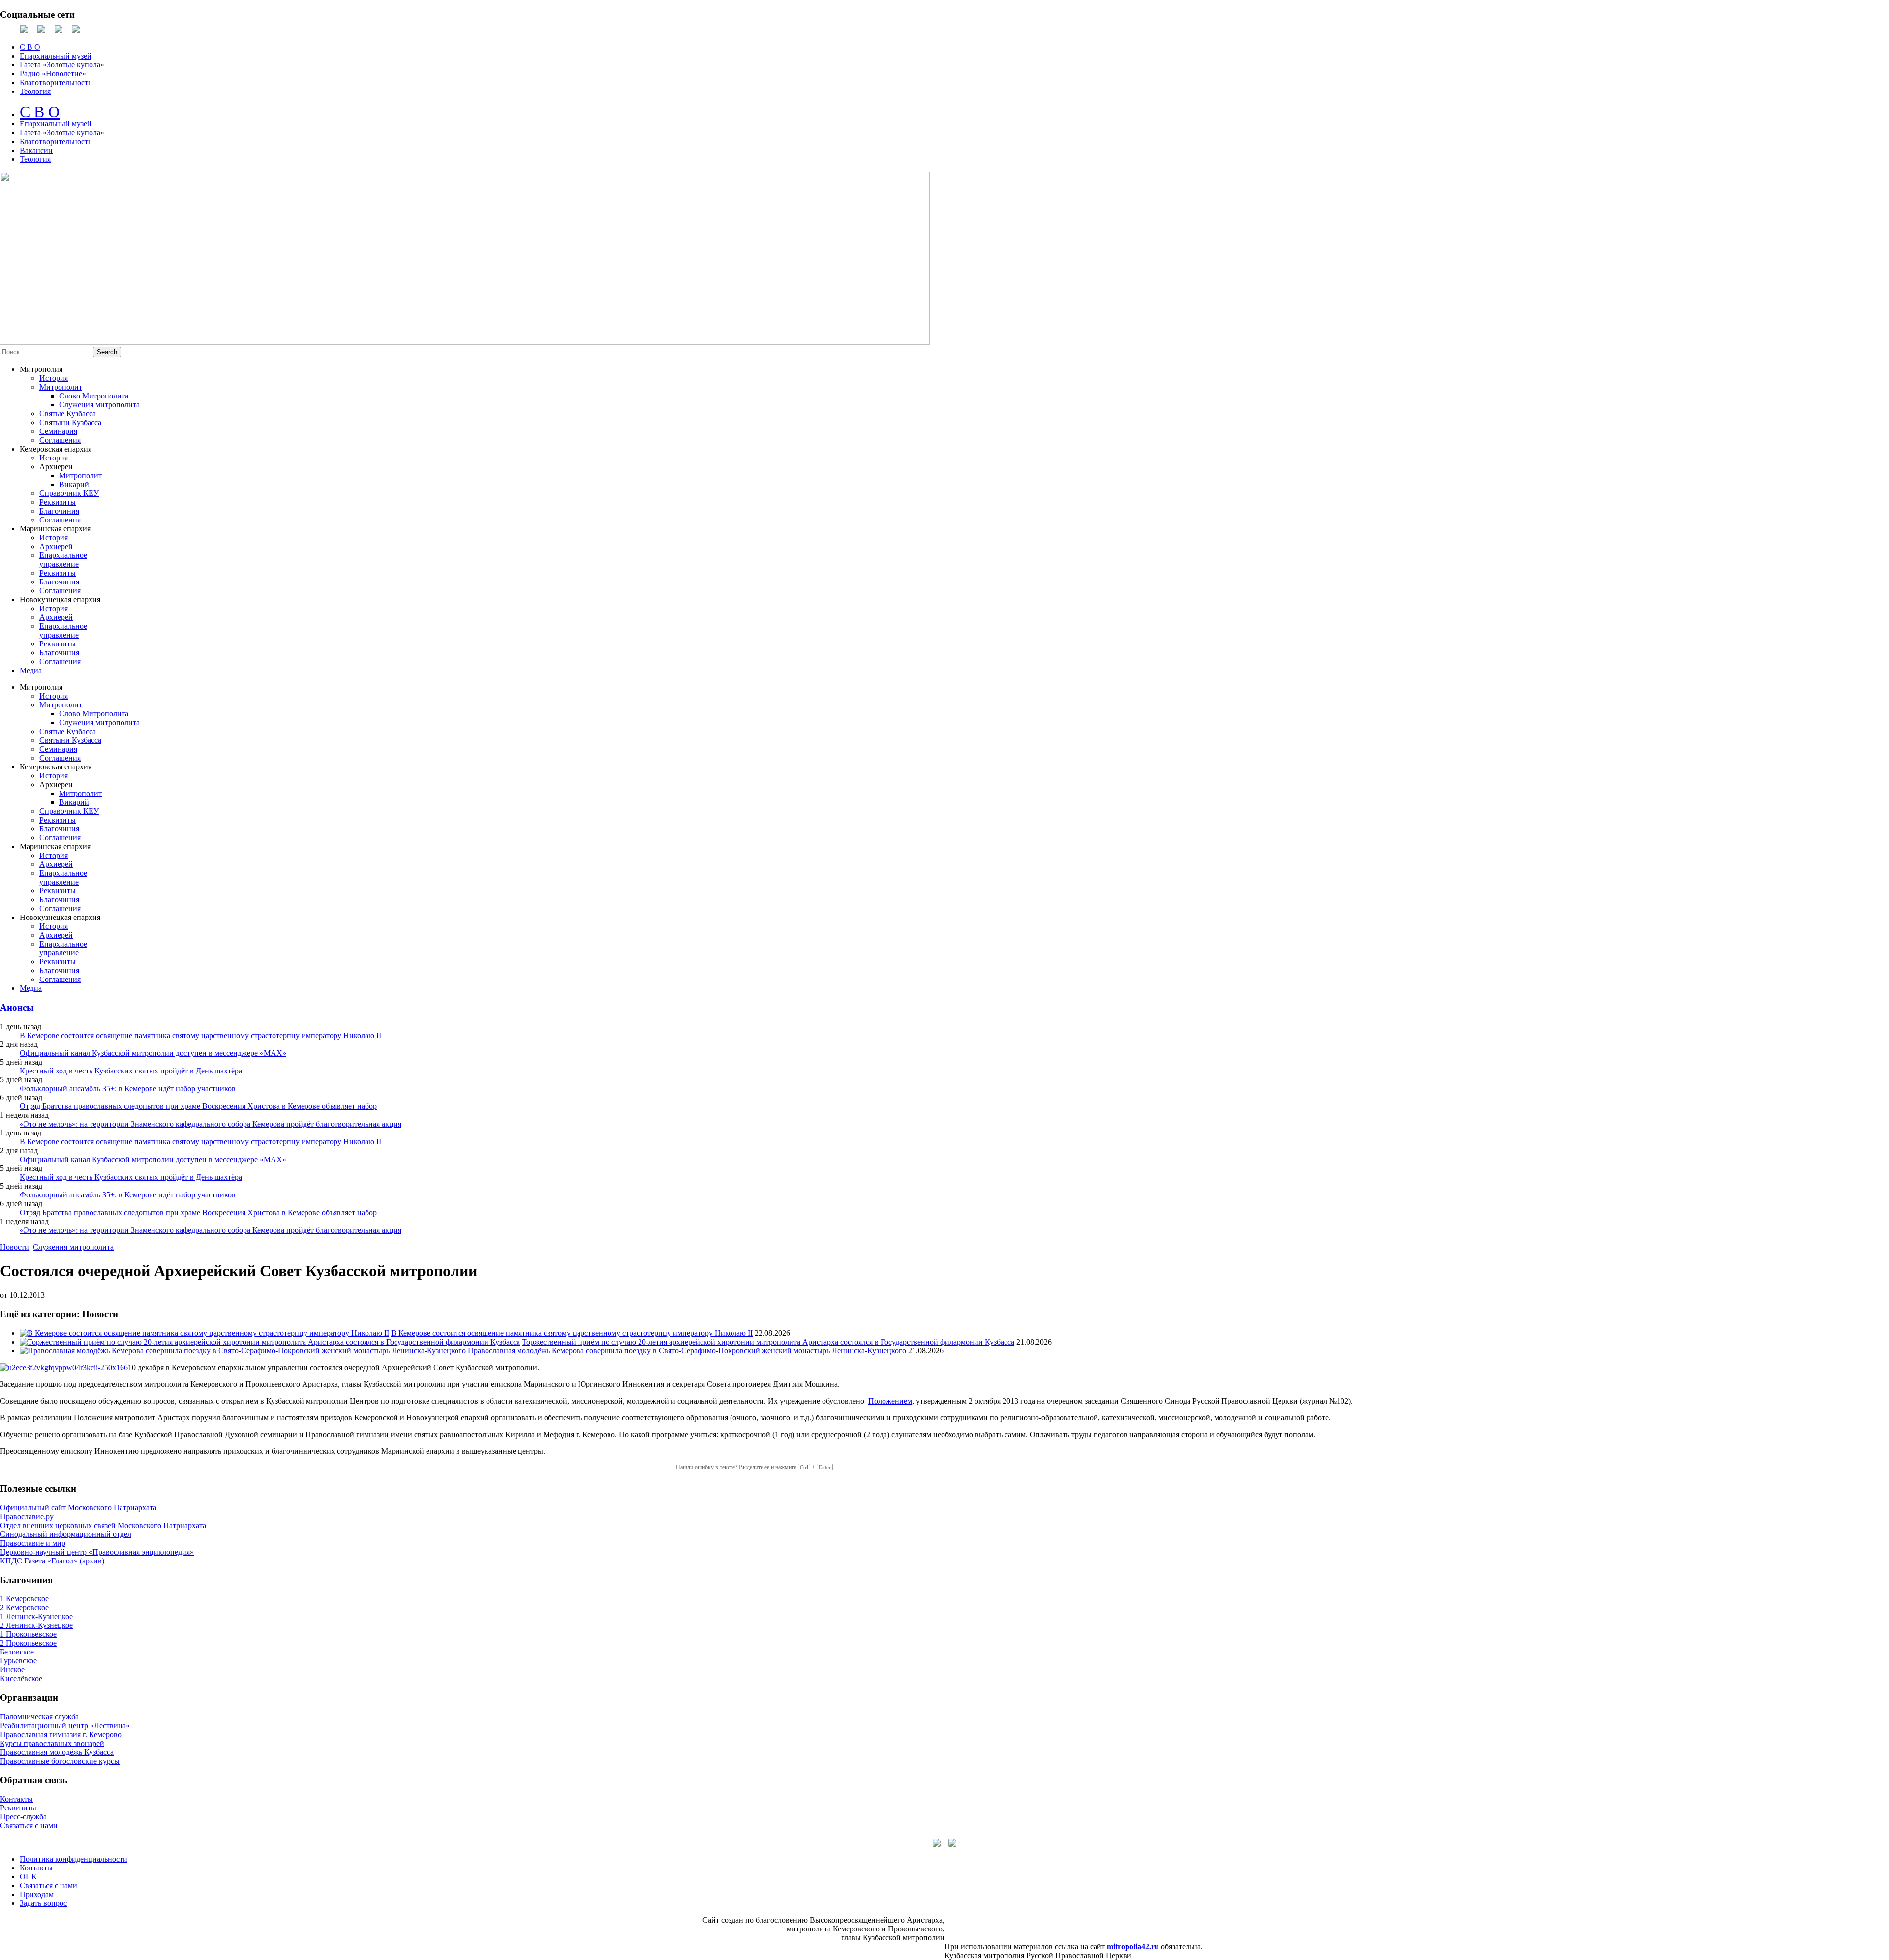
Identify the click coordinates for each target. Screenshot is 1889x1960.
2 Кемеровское (24, 1608)
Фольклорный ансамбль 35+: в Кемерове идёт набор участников (128, 1088)
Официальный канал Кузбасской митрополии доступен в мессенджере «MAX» (153, 1053)
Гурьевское (18, 1661)
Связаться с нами (29, 1825)
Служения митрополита (99, 405)
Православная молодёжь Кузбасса (57, 1752)
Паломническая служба (39, 1717)
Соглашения (60, 440)
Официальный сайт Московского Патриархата (78, 1508)
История (54, 378)
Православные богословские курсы (60, 1761)
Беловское (17, 1652)
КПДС (11, 1561)
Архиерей (56, 546)
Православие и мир (33, 1543)
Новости (15, 1247)
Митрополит (61, 387)
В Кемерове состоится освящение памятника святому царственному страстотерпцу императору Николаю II (200, 1035)
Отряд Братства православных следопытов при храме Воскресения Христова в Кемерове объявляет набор (198, 1106)
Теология (35, 91)
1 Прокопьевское (28, 1634)
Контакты (16, 1799)
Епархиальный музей (56, 56)
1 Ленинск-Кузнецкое (36, 1616)
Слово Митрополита (94, 396)
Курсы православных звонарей (52, 1743)
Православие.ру (27, 1516)
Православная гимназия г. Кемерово (61, 1734)
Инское (12, 1669)
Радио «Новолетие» (53, 74)
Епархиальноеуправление (63, 560)
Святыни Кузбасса (70, 422)
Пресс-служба (23, 1817)
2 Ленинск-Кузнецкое (36, 1625)
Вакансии (36, 150)
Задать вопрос (43, 1903)
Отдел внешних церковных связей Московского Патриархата (103, 1525)
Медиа (31, 670)
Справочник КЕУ (69, 493)
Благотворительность (56, 82)
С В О (30, 47)
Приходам (37, 1894)
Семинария (58, 431)
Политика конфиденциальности (74, 1859)
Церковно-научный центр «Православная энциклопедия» (97, 1552)
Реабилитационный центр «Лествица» (65, 1726)
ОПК (28, 1877)
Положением (890, 1401)
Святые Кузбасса (68, 413)
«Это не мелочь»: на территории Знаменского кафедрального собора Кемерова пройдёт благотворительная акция (211, 1124)
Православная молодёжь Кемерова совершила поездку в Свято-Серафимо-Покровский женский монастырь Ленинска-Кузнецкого (687, 1351)
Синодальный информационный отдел (66, 1534)
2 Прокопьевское (28, 1643)
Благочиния (59, 511)
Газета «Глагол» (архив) (64, 1561)
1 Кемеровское (24, 1599)
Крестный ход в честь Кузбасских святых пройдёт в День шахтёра (131, 1071)
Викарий (74, 484)
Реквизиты (58, 502)
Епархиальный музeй (56, 124)
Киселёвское (21, 1678)
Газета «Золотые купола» (62, 65)
